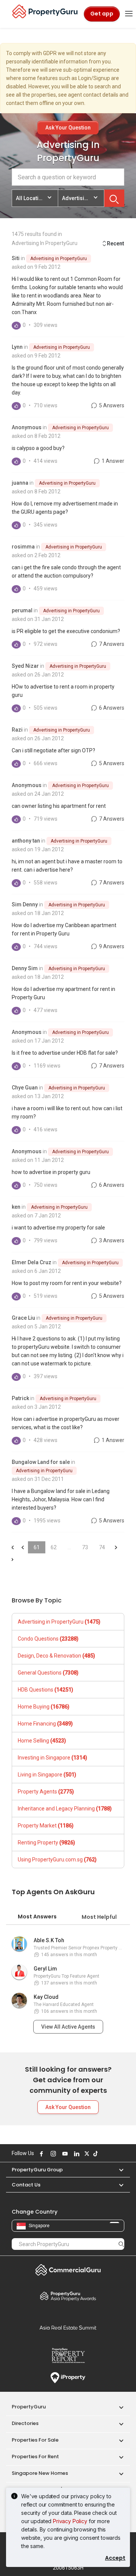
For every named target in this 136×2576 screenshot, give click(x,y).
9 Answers (111, 946)
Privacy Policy (70, 2521)
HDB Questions (46, 1690)
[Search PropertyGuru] (121, 2244)
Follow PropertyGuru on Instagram (52, 2154)
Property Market (46, 1826)
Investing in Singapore (53, 1758)
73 (85, 1547)
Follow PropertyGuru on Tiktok (94, 2154)
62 (54, 1547)
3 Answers (111, 1240)
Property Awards (68, 2296)
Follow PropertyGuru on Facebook (40, 2154)
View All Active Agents (68, 2027)
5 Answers (111, 405)
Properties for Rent (35, 2457)
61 (37, 1547)
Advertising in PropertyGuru (59, 259)
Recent (115, 243)
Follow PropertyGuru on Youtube (64, 2154)
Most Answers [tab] (37, 1917)
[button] (117, 2170)
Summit (68, 2328)
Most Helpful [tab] (99, 1917)
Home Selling (42, 1741)
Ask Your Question (68, 128)
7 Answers (111, 644)
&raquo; (116, 1547)
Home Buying (44, 1707)
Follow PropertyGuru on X (86, 2154)
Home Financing (45, 1724)
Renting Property (46, 1843)
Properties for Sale (35, 2440)
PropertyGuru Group (37, 2170)
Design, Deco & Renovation (56, 1656)
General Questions (48, 1673)
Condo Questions (48, 1639)
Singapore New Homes (40, 2473)
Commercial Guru (68, 2270)
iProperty (68, 2378)
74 (102, 1547)
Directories (25, 2423)
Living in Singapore (47, 1775)
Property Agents (46, 1792)
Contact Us (26, 2185)
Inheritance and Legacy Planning (65, 1809)
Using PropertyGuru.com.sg (57, 1860)
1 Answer (112, 461)
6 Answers (111, 708)
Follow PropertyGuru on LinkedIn (76, 2154)
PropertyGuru (29, 2407)
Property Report (68, 2356)
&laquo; (12, 1547)
